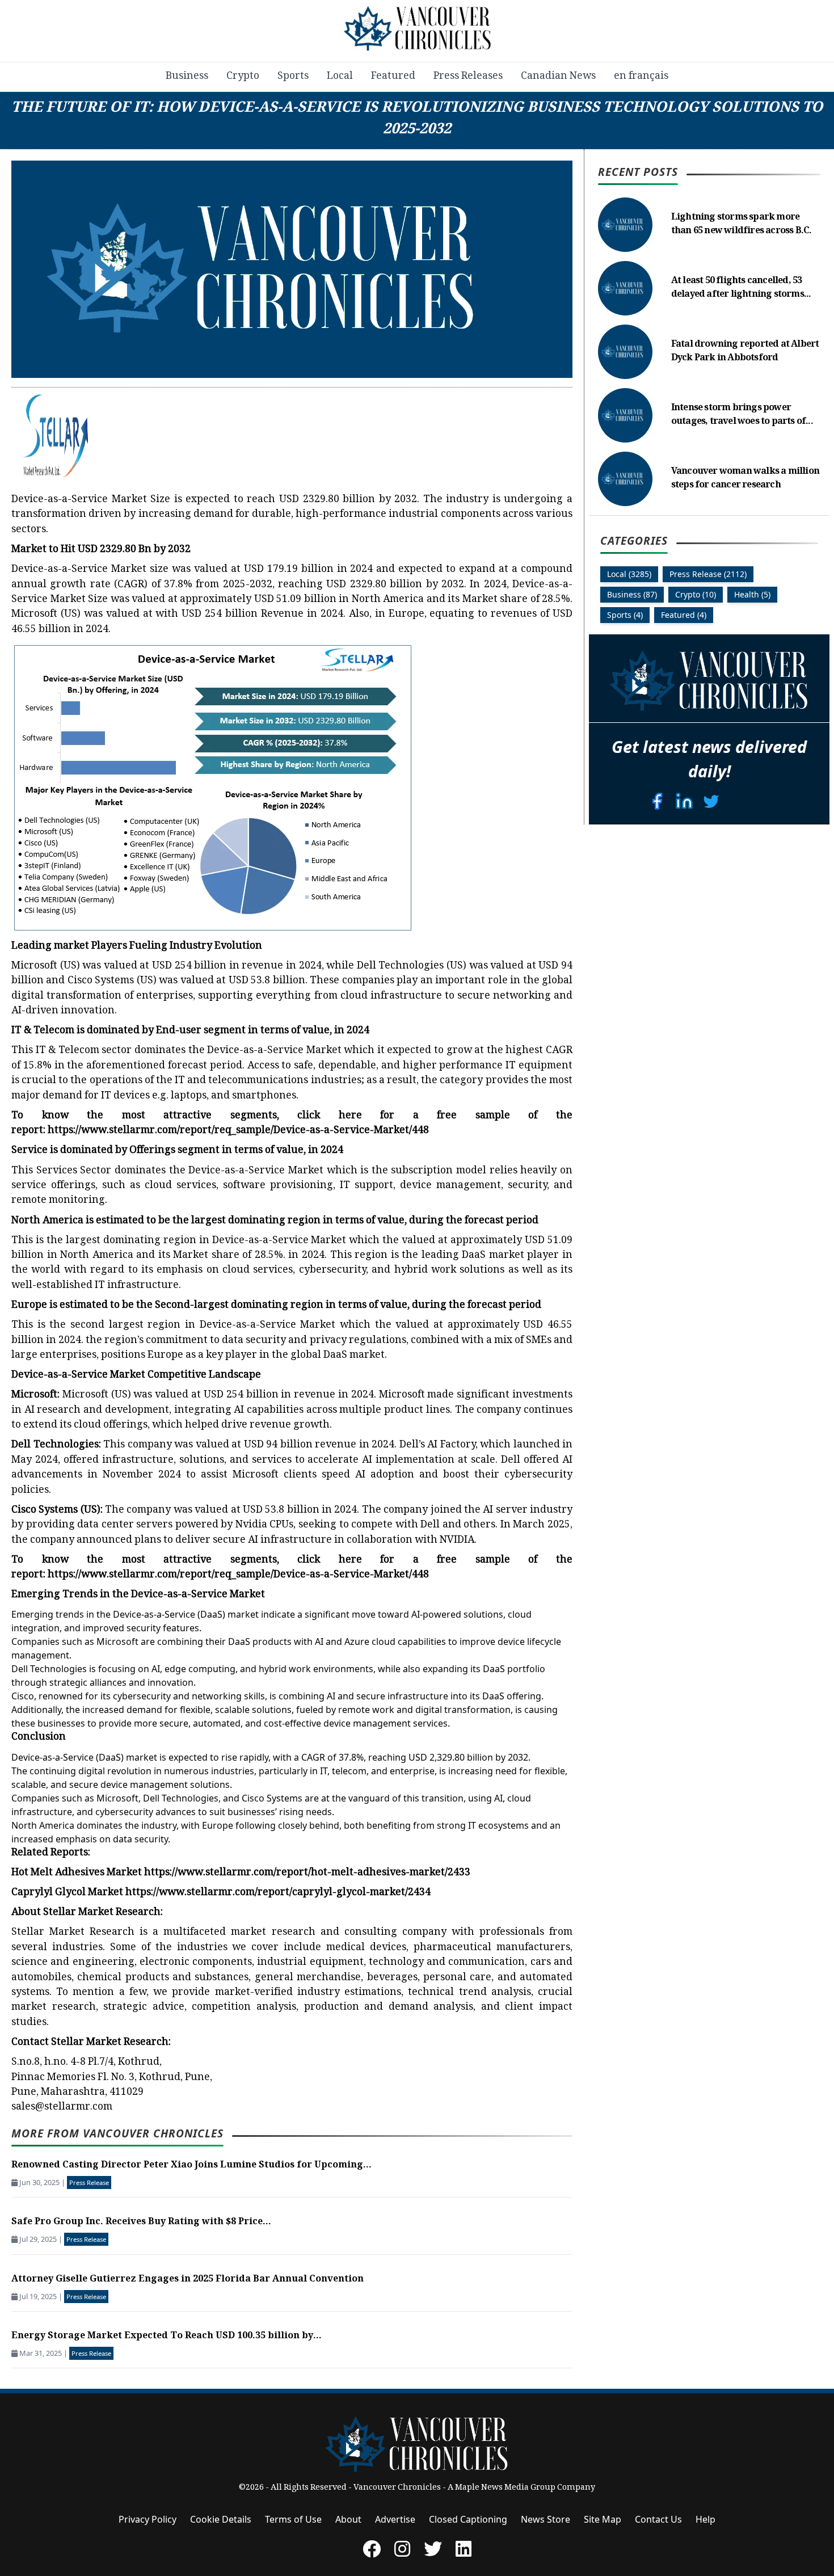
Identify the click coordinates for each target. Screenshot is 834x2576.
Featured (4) (684, 614)
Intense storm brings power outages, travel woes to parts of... (742, 415)
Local (340, 77)
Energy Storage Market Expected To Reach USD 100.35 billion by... (167, 2336)
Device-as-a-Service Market (79, 570)
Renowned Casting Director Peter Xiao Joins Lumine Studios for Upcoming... (191, 2165)
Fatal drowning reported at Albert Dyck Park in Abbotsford (745, 352)
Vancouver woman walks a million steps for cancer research (745, 479)
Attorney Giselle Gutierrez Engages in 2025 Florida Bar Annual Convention (188, 2280)
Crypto (243, 77)
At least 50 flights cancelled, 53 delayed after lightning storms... (741, 288)
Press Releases (468, 77)
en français (641, 77)
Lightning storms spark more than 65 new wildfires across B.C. (742, 224)
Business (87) (632, 594)
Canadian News (558, 77)
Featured (393, 77)
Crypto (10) (696, 594)
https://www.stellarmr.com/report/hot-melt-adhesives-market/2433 (307, 1873)
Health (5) (752, 594)
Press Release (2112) (708, 573)
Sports (293, 77)
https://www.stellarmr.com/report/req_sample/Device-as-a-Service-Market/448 (238, 1131)
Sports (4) (625, 614)
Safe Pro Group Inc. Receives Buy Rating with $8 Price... (141, 2222)
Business (187, 77)
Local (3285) (629, 573)
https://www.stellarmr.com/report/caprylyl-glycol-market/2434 (278, 1893)
